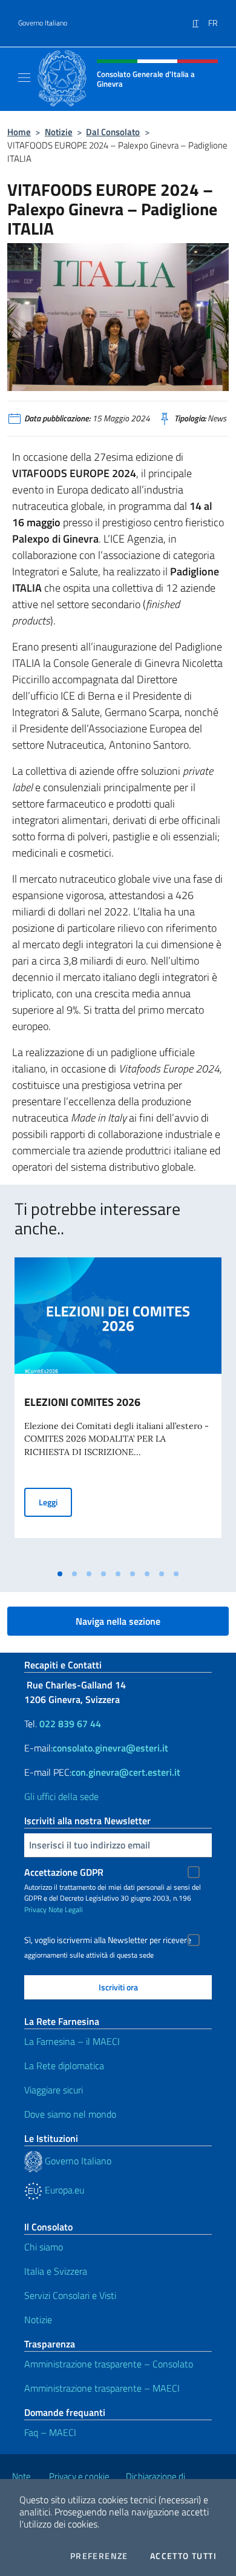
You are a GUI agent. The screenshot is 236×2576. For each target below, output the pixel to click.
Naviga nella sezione (118, 1621)
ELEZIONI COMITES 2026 (82, 1402)
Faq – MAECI (50, 2432)
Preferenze (99, 2556)
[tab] (60, 1574)
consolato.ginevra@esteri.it (110, 1748)
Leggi (55, 1502)
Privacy (35, 1909)
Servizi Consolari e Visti (70, 2295)
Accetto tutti (183, 2556)
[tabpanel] (118, 1410)
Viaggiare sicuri (54, 2090)
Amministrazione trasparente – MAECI (102, 2388)
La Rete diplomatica (64, 2066)
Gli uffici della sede (61, 1796)
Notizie (59, 132)
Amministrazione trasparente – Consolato (109, 2364)
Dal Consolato (113, 132)
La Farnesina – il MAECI (72, 2041)
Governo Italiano (43, 23)
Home (19, 132)
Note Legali (66, 1909)
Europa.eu (63, 2190)
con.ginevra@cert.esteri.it (126, 1772)
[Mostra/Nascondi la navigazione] (24, 78)
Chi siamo (44, 2247)
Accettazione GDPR (64, 1872)
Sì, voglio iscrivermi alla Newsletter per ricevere (108, 1940)
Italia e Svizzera (56, 2271)
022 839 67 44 (70, 1724)
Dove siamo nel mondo (70, 2114)
